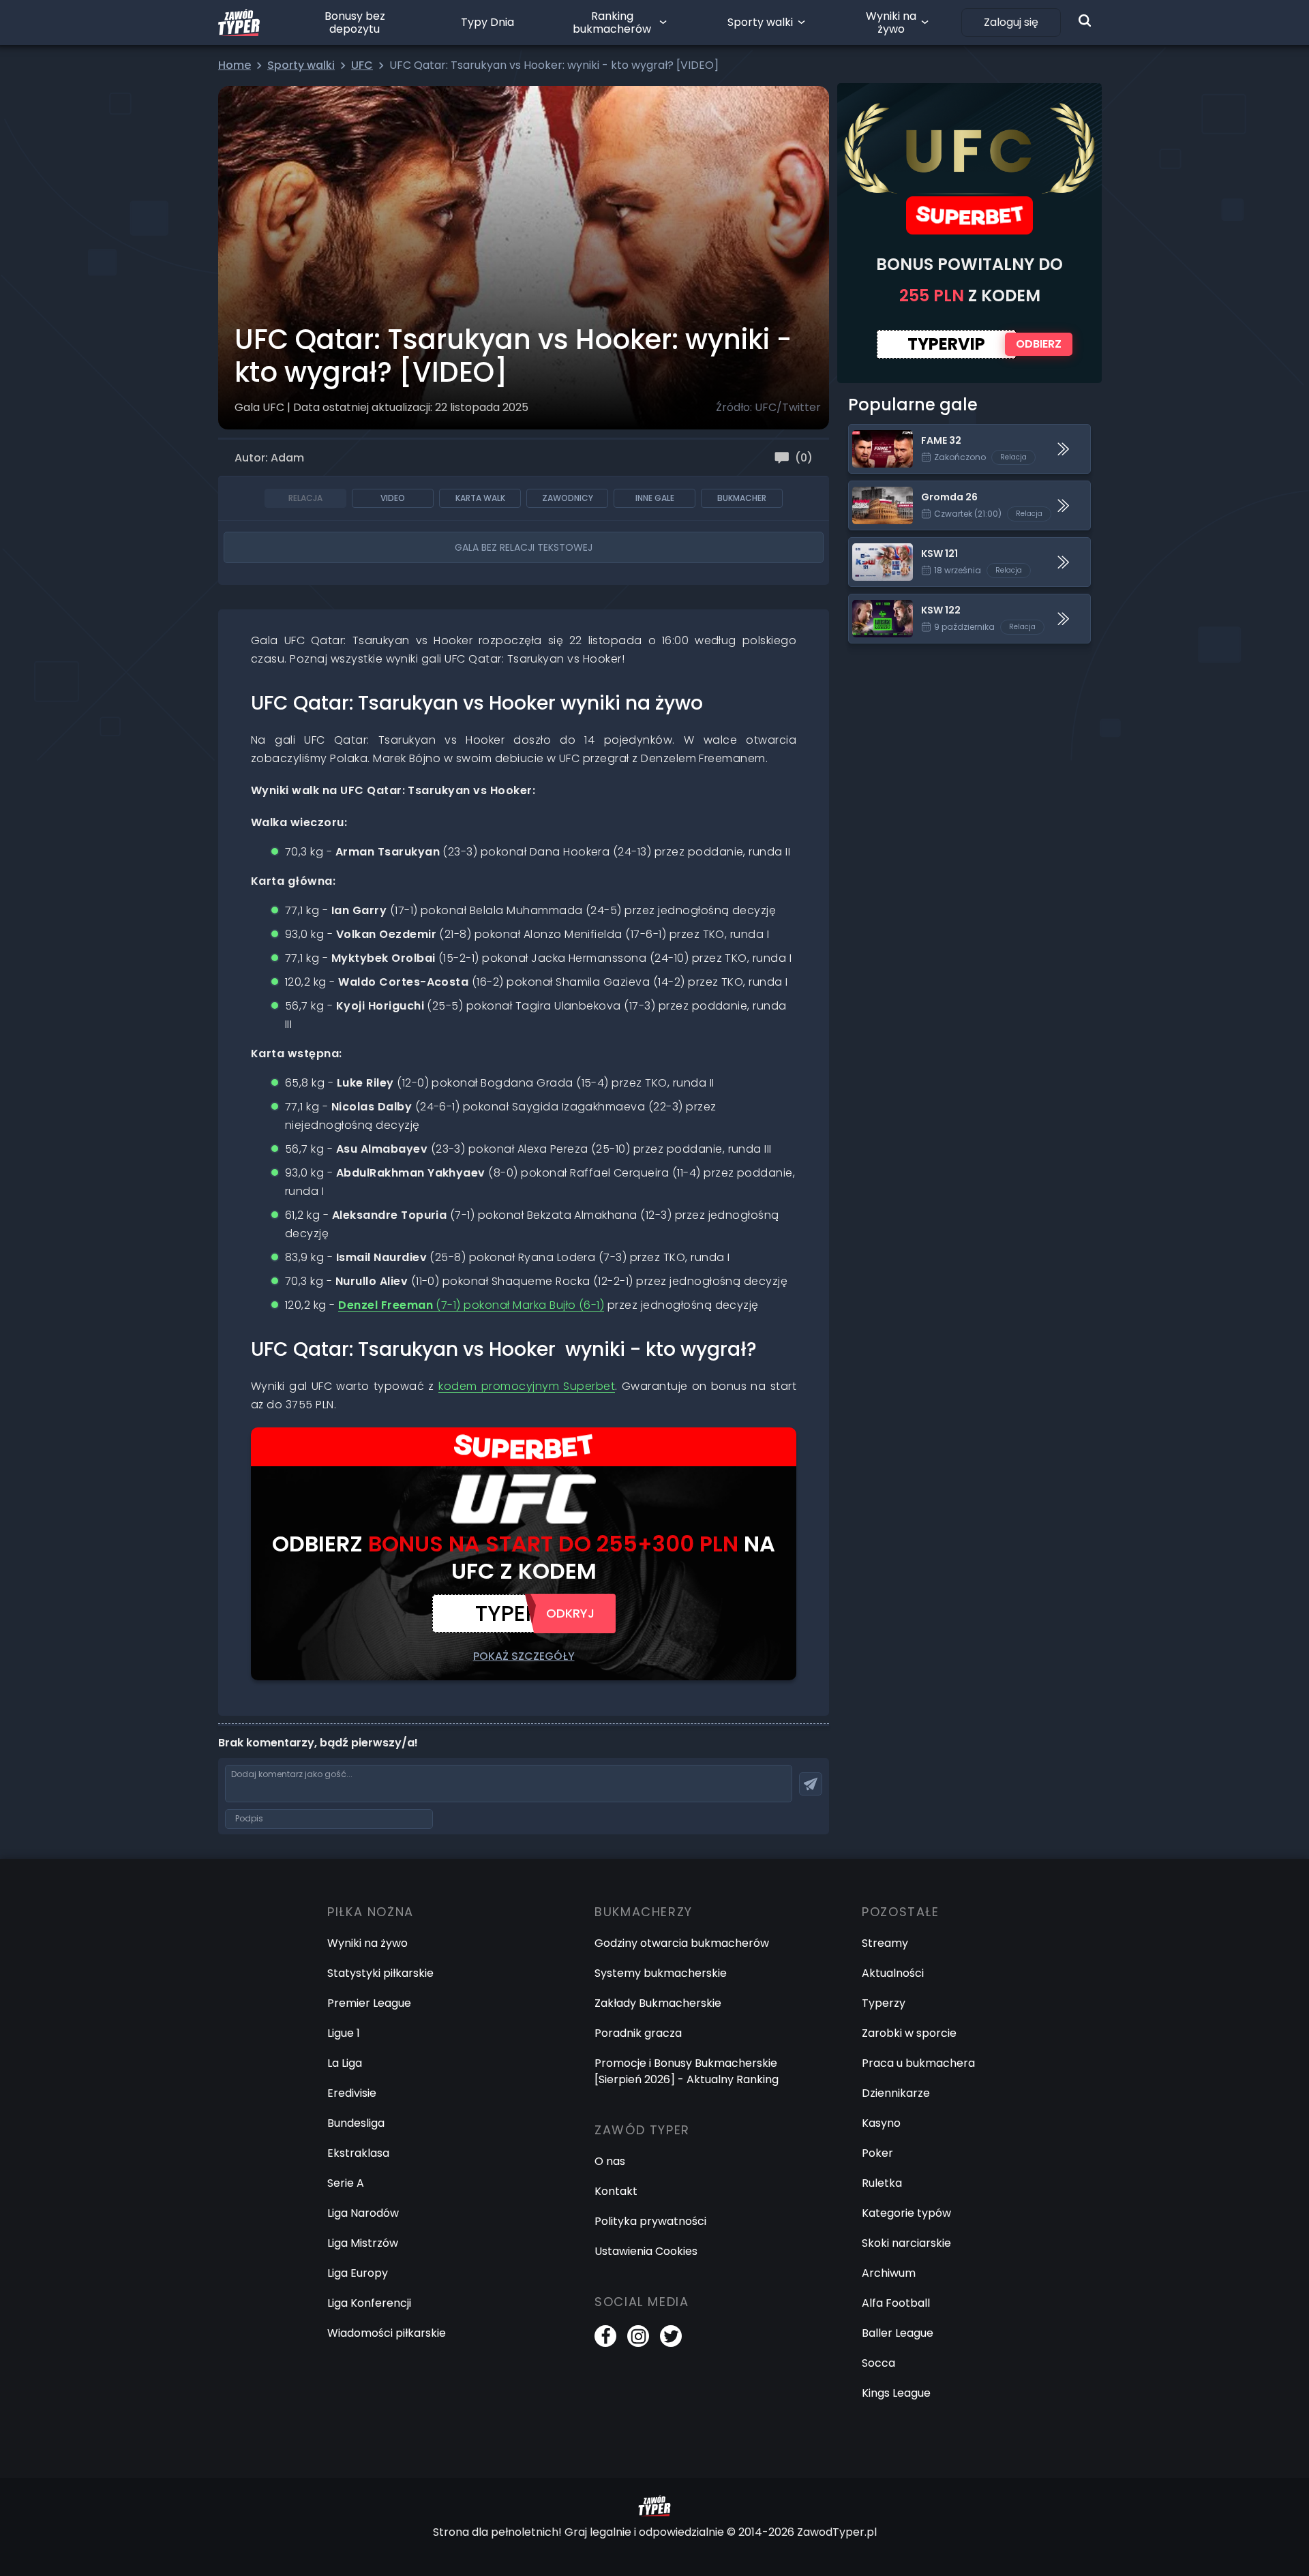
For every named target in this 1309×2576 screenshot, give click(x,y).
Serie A (346, 2183)
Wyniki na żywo (891, 22)
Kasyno (881, 2123)
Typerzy (884, 2003)
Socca (878, 2363)
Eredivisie (352, 2093)
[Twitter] (671, 2336)
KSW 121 (869, 546)
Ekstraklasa (358, 2153)
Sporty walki (760, 22)
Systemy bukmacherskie (661, 1973)
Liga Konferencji (369, 2303)
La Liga (345, 2063)
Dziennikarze (896, 2093)
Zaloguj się (1011, 22)
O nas (610, 2161)
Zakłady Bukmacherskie (658, 2003)
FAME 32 (871, 433)
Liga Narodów (363, 2213)
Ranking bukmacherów (612, 22)
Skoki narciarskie (906, 2243)
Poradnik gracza (638, 2033)
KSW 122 (870, 602)
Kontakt (616, 2191)
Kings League (896, 2393)
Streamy (885, 1943)
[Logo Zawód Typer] (239, 22)
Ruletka (882, 2183)
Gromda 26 (879, 489)
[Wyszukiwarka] (1085, 20)
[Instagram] (638, 2336)
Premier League (369, 2003)
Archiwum (889, 2273)
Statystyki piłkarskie (380, 1973)
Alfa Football (896, 2303)
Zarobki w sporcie (909, 2033)
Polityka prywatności (650, 2221)
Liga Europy (358, 2273)
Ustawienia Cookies (646, 2251)
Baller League (898, 2333)
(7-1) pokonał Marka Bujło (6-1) (471, 1305)
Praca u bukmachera (918, 2063)
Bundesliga (356, 2123)
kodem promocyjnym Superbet (527, 1386)
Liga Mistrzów (363, 2243)
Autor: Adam (269, 458)
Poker (877, 2153)
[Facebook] (605, 2336)
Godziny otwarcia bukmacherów (682, 1943)
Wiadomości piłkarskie (387, 2333)
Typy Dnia (487, 22)
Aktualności (893, 1973)
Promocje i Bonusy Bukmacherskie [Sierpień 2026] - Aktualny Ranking (687, 2071)
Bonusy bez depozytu (355, 22)
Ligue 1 (344, 2033)
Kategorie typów (906, 2213)
